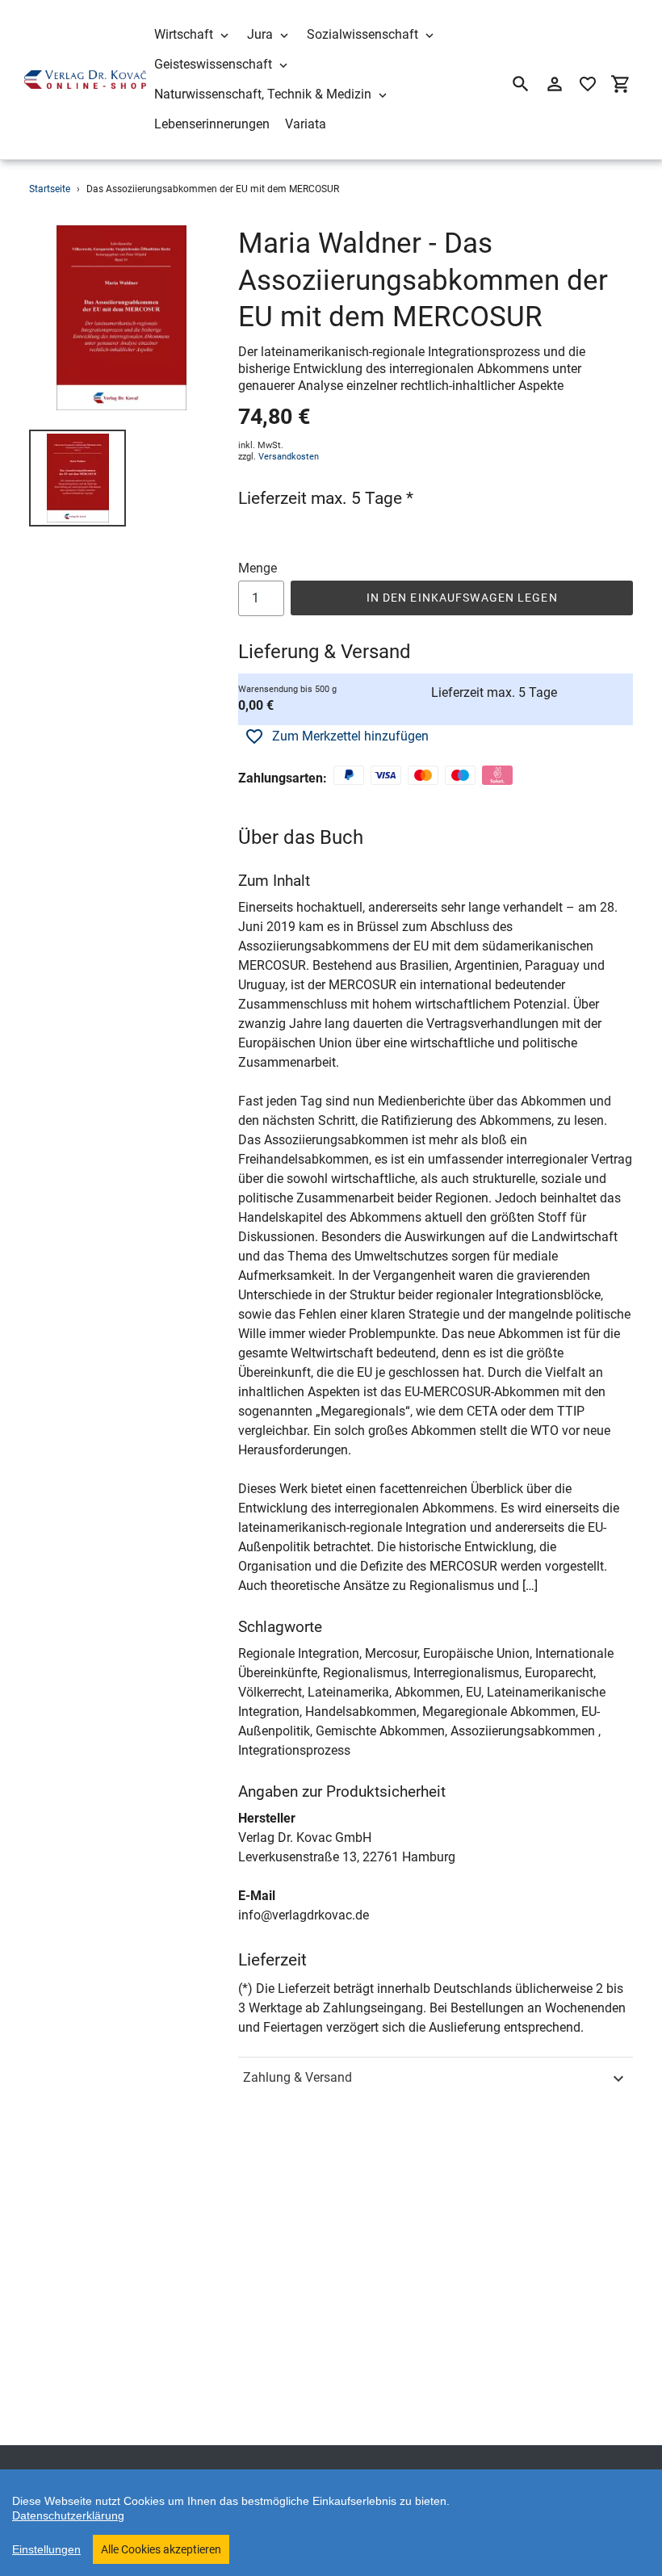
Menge (258, 568)
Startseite (50, 189)
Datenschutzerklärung (68, 2515)
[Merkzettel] (588, 84)
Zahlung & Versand (297, 2077)
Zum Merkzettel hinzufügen (350, 736)
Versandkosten (289, 457)
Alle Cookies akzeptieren (161, 2549)
